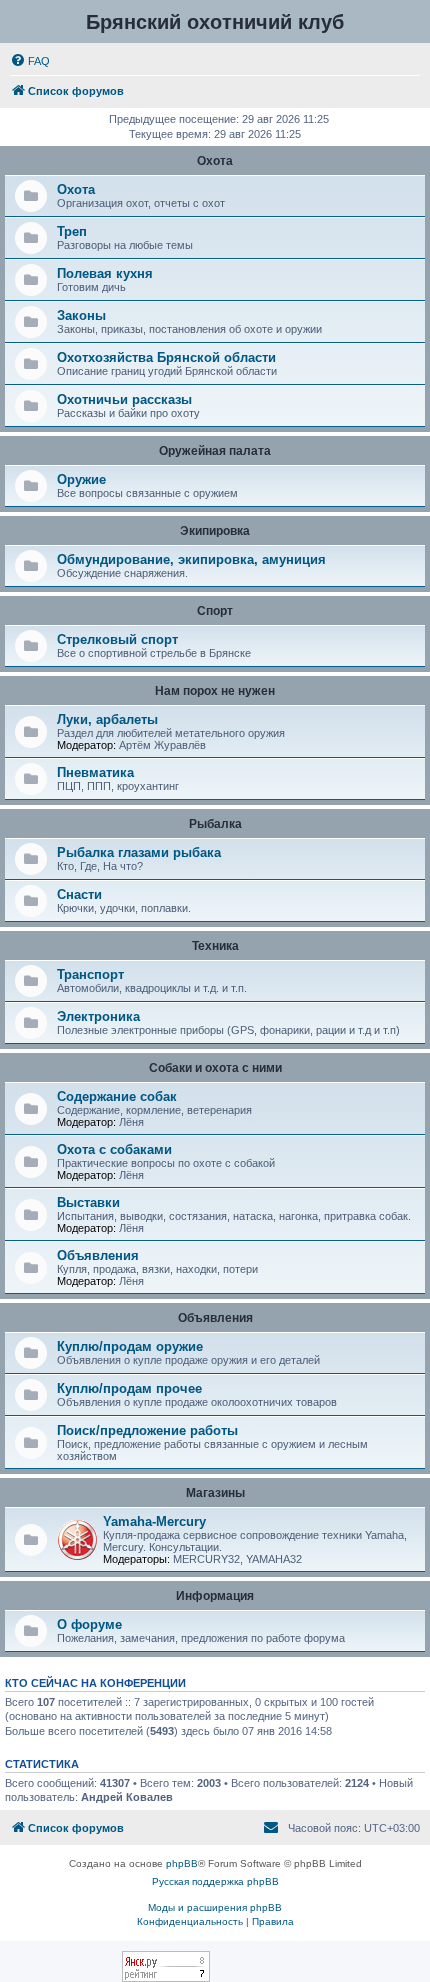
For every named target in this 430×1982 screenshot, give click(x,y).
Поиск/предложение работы (147, 1430)
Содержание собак (117, 1096)
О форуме (89, 1624)
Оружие (81, 479)
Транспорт (90, 974)
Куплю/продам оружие (130, 1346)
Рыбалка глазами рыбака (139, 852)
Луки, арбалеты (107, 719)
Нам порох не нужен (215, 691)
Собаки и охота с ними (215, 1068)
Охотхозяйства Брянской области (166, 357)
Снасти (79, 894)
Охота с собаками (114, 1149)
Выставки (88, 1202)
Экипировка (215, 531)
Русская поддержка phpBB (215, 1881)
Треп (72, 231)
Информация (215, 1596)
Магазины (215, 1493)
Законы (81, 315)
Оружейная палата (215, 451)
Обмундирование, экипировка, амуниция (191, 559)
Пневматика (95, 772)
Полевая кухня (105, 273)
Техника (215, 946)
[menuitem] (30, 61)
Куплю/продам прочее (129, 1388)
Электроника (98, 1016)
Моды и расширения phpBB (215, 1907)
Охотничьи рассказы (124, 399)
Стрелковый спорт (117, 639)
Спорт (215, 611)
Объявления (98, 1255)
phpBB (182, 1863)
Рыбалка (215, 824)
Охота (215, 161)
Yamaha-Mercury (154, 1521)
